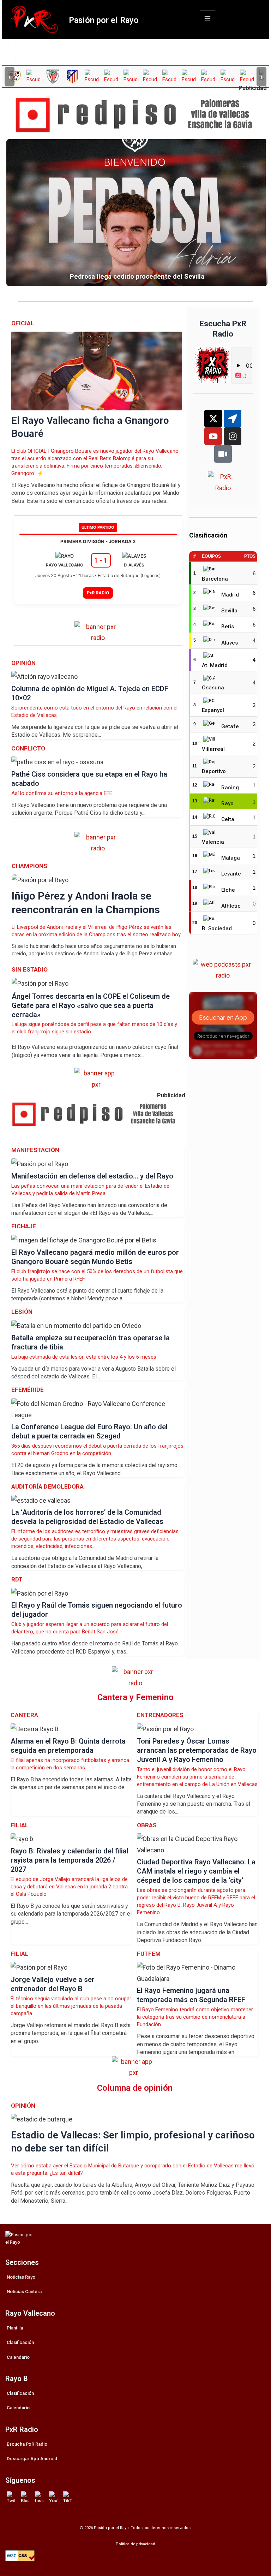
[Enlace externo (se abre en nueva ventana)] (138, 115)
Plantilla (15, 2328)
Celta (228, 819)
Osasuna (213, 688)
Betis (228, 627)
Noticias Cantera (24, 2292)
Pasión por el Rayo (104, 20)
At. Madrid (215, 665)
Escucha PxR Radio (27, 2444)
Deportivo (214, 771)
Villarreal (213, 749)
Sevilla (229, 611)
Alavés (230, 643)
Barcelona (215, 579)
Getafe (230, 726)
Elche (228, 890)
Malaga (231, 858)
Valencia (213, 842)
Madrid (230, 595)
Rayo (227, 803)
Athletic (231, 906)
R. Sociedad (217, 928)
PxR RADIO (98, 593)
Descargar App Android (32, 2459)
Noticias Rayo (21, 2277)
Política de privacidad (135, 2544)
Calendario (18, 2357)
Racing (230, 788)
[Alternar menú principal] (207, 18)
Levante (231, 874)
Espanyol (213, 710)
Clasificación (20, 2342)
